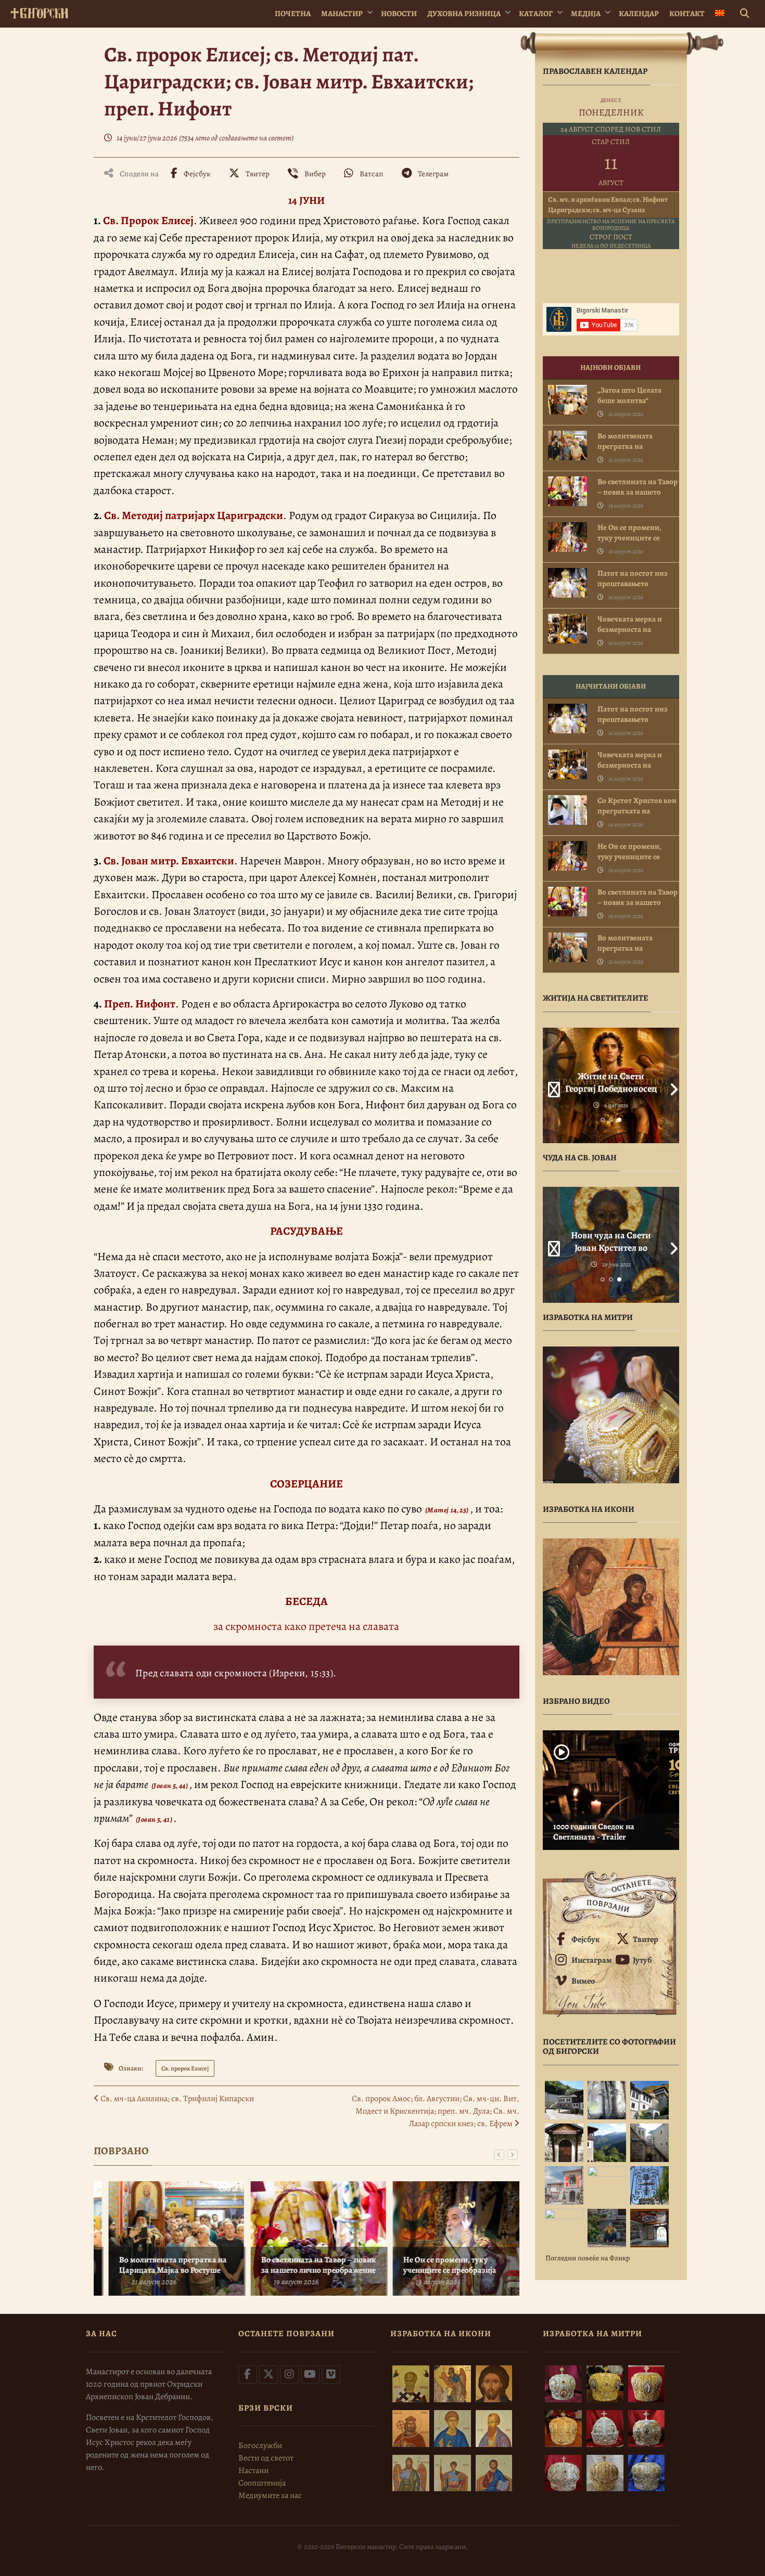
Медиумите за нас (270, 2495)
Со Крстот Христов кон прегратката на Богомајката (637, 811)
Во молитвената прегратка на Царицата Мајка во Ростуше (161, 2265)
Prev (551, 1085)
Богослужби (260, 2445)
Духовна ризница (464, 14)
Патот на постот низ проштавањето (633, 578)
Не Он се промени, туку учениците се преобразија (437, 2265)
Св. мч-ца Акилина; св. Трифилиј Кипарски (176, 2099)
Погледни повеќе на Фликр (588, 2258)
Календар (639, 14)
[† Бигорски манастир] (39, 11)
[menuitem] (720, 14)
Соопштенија (262, 2483)
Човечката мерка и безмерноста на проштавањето (630, 629)
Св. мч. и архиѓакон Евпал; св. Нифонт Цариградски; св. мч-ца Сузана (608, 205)
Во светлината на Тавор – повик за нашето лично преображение (306, 2265)
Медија (586, 14)
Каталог (536, 14)
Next (671, 1085)
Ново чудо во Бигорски (611, 1235)
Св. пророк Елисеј (185, 2068)
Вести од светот (266, 2458)
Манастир (342, 14)
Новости (399, 14)
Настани (253, 2470)
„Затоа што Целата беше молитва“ (629, 395)
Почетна (293, 14)
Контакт (687, 14)
